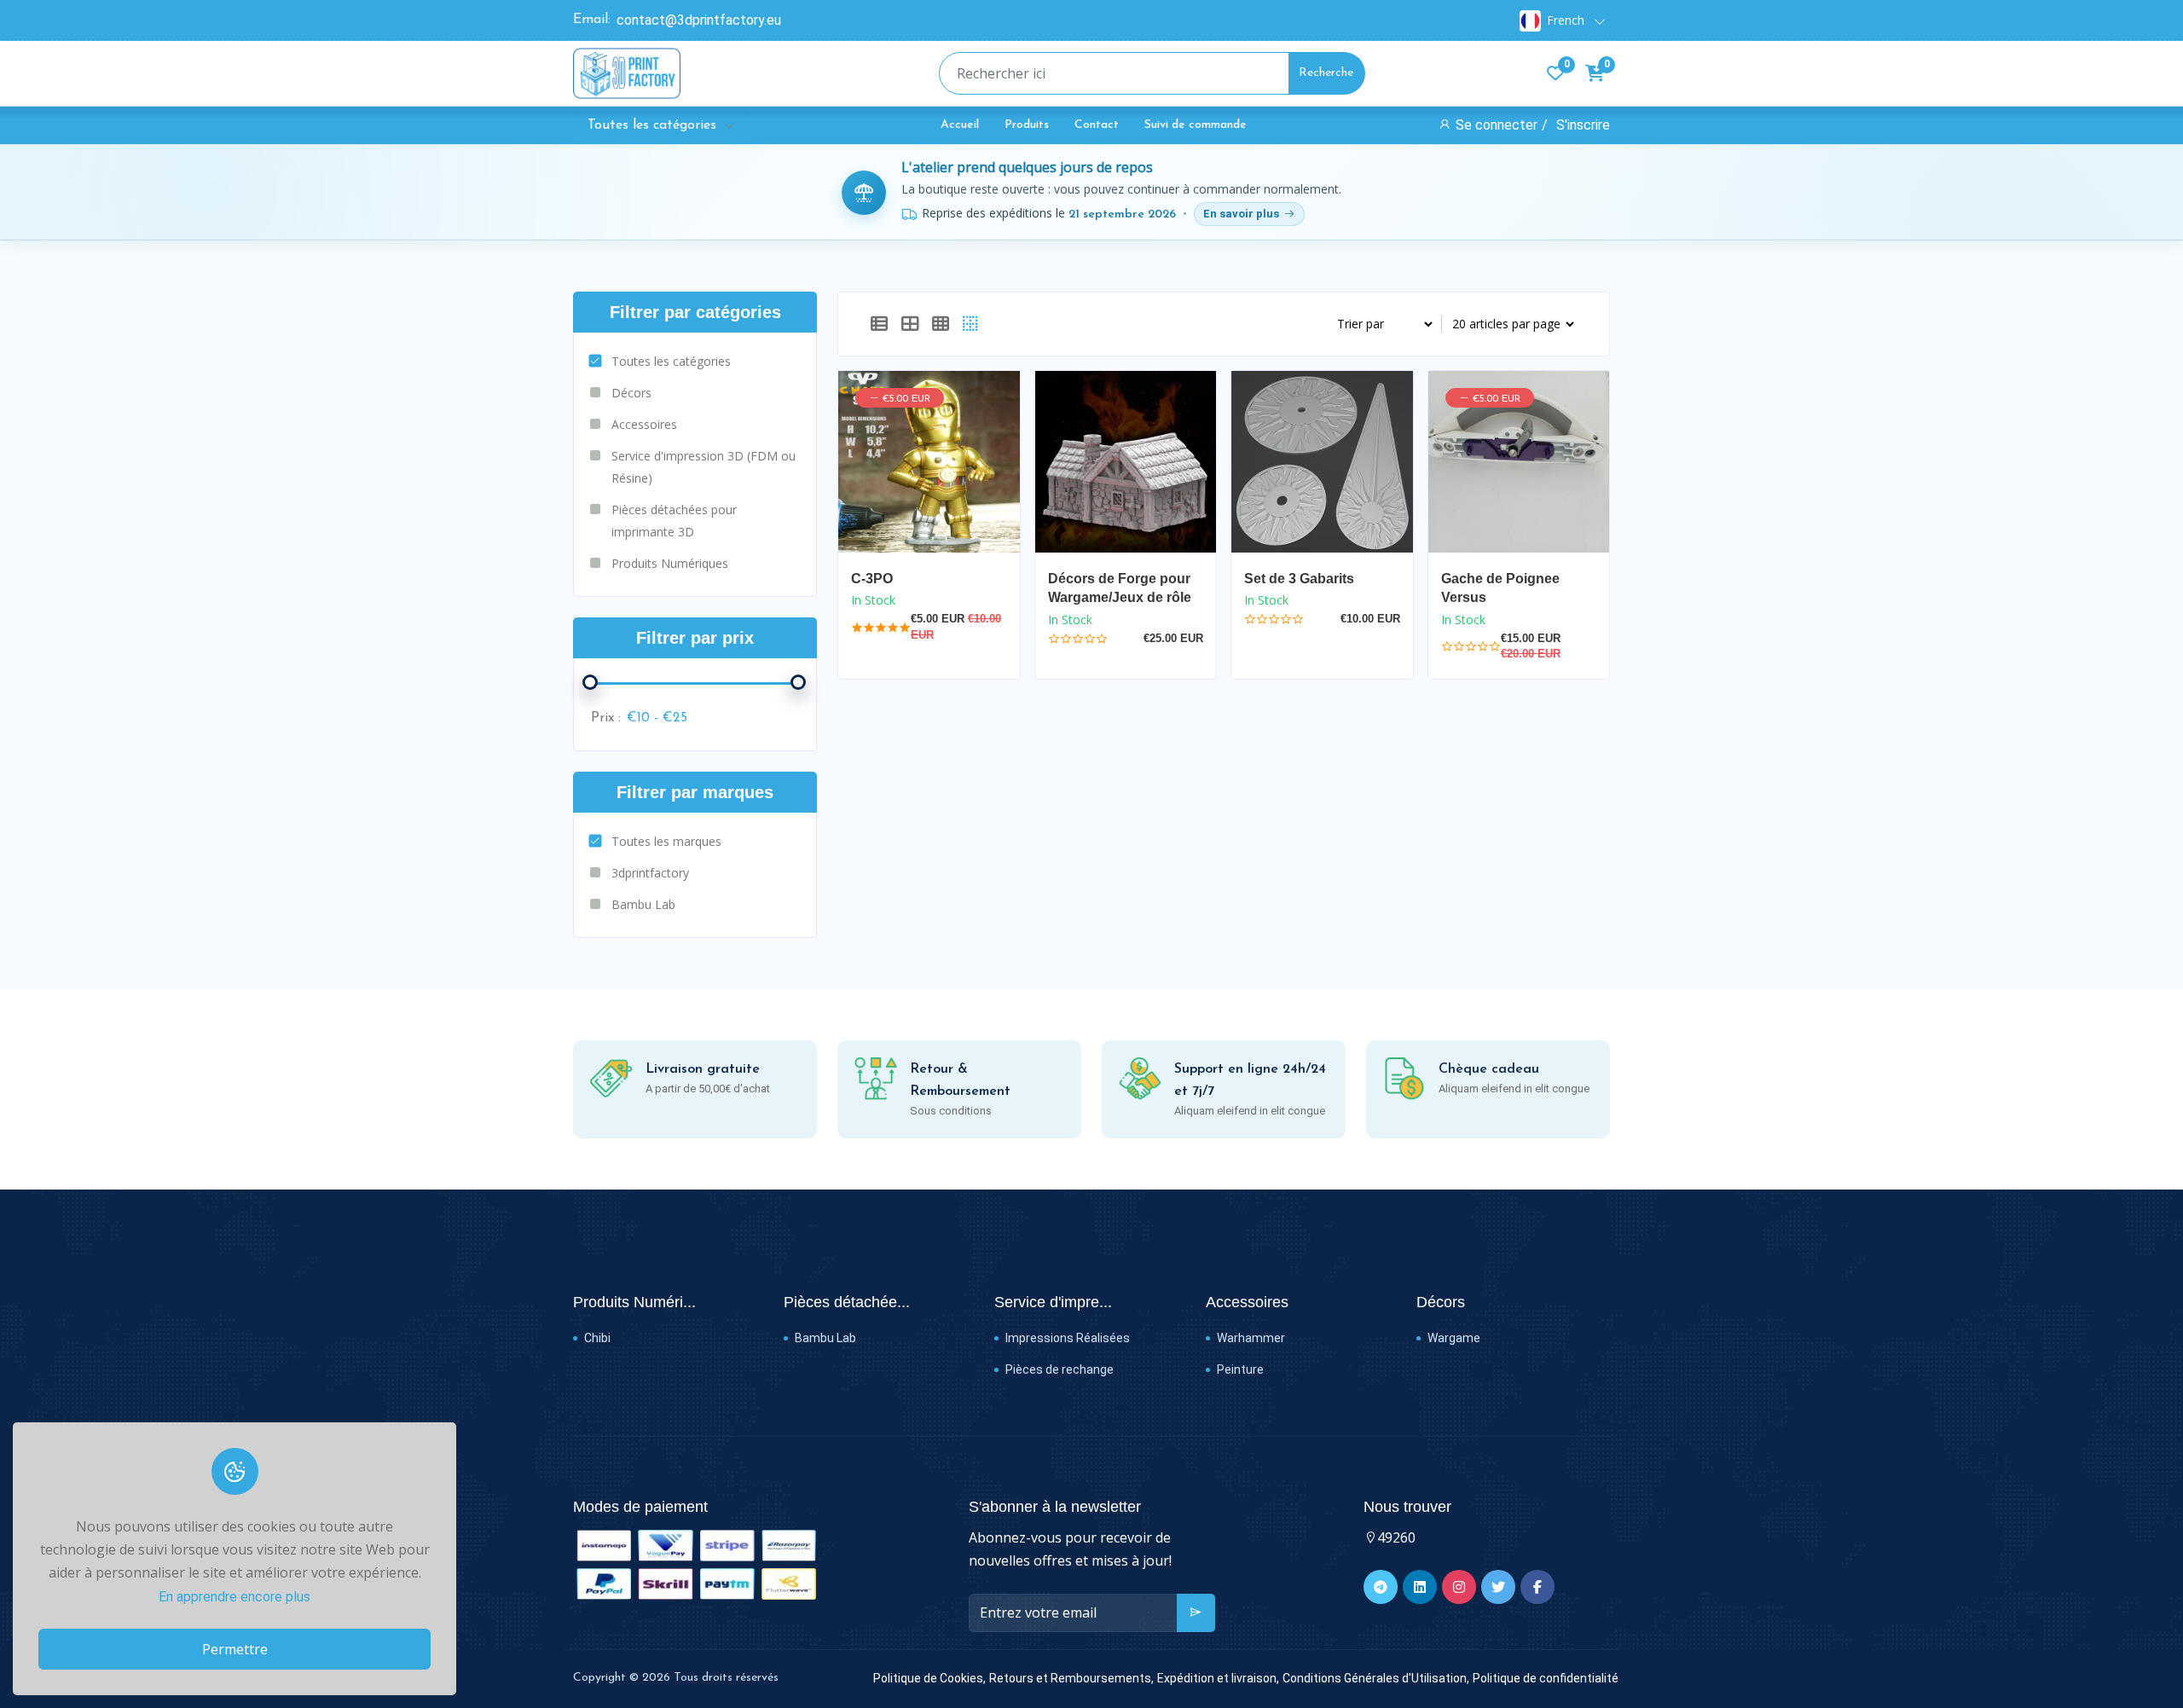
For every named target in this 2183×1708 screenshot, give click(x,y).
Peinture (1239, 1369)
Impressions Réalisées (1066, 1338)
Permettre (235, 1649)
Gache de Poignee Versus (1500, 588)
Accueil (960, 125)
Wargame (1453, 1338)
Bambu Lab (824, 1338)
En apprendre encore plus (235, 1597)
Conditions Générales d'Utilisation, (1376, 1678)
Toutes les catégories (652, 125)
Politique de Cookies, (929, 1678)
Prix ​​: (606, 718)
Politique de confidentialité (1546, 1678)
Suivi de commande (1196, 125)
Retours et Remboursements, (1071, 1678)
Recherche (1326, 73)
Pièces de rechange (1058, 1369)
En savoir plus (1241, 214)
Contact (1097, 125)
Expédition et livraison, (1218, 1678)
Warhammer (1250, 1338)
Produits (1027, 125)
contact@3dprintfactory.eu (699, 20)
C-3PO (872, 579)
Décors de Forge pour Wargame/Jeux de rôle (1120, 588)
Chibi (596, 1338)
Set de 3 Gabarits (1299, 579)
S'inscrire (1583, 125)
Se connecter (1497, 125)
